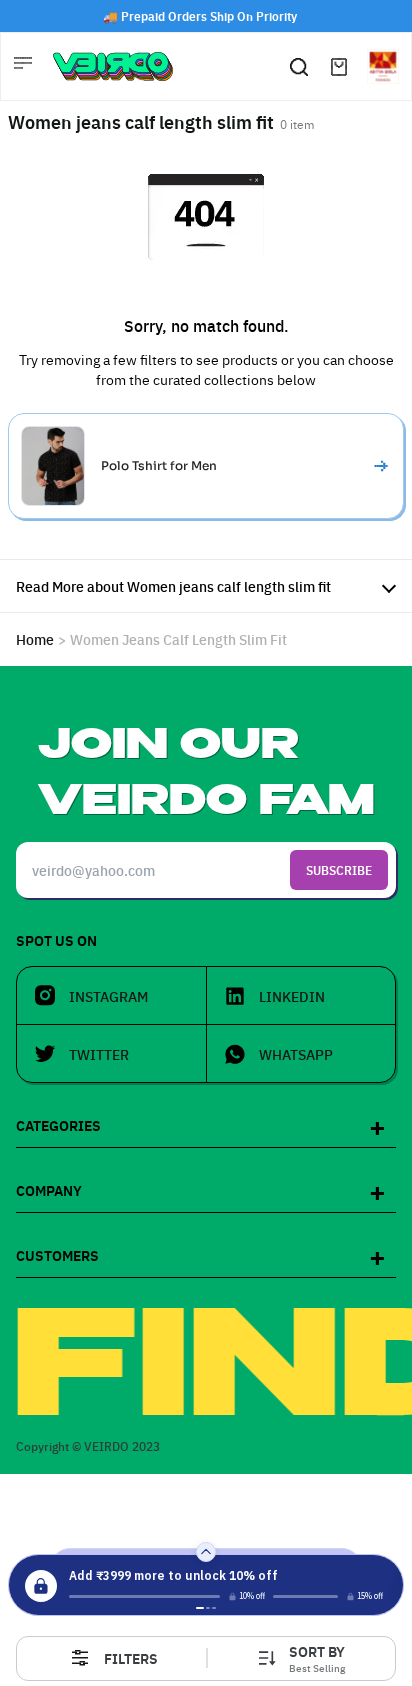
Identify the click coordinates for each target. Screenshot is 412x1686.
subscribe (339, 869)
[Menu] (25, 66)
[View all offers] (206, 1552)
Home (35, 639)
